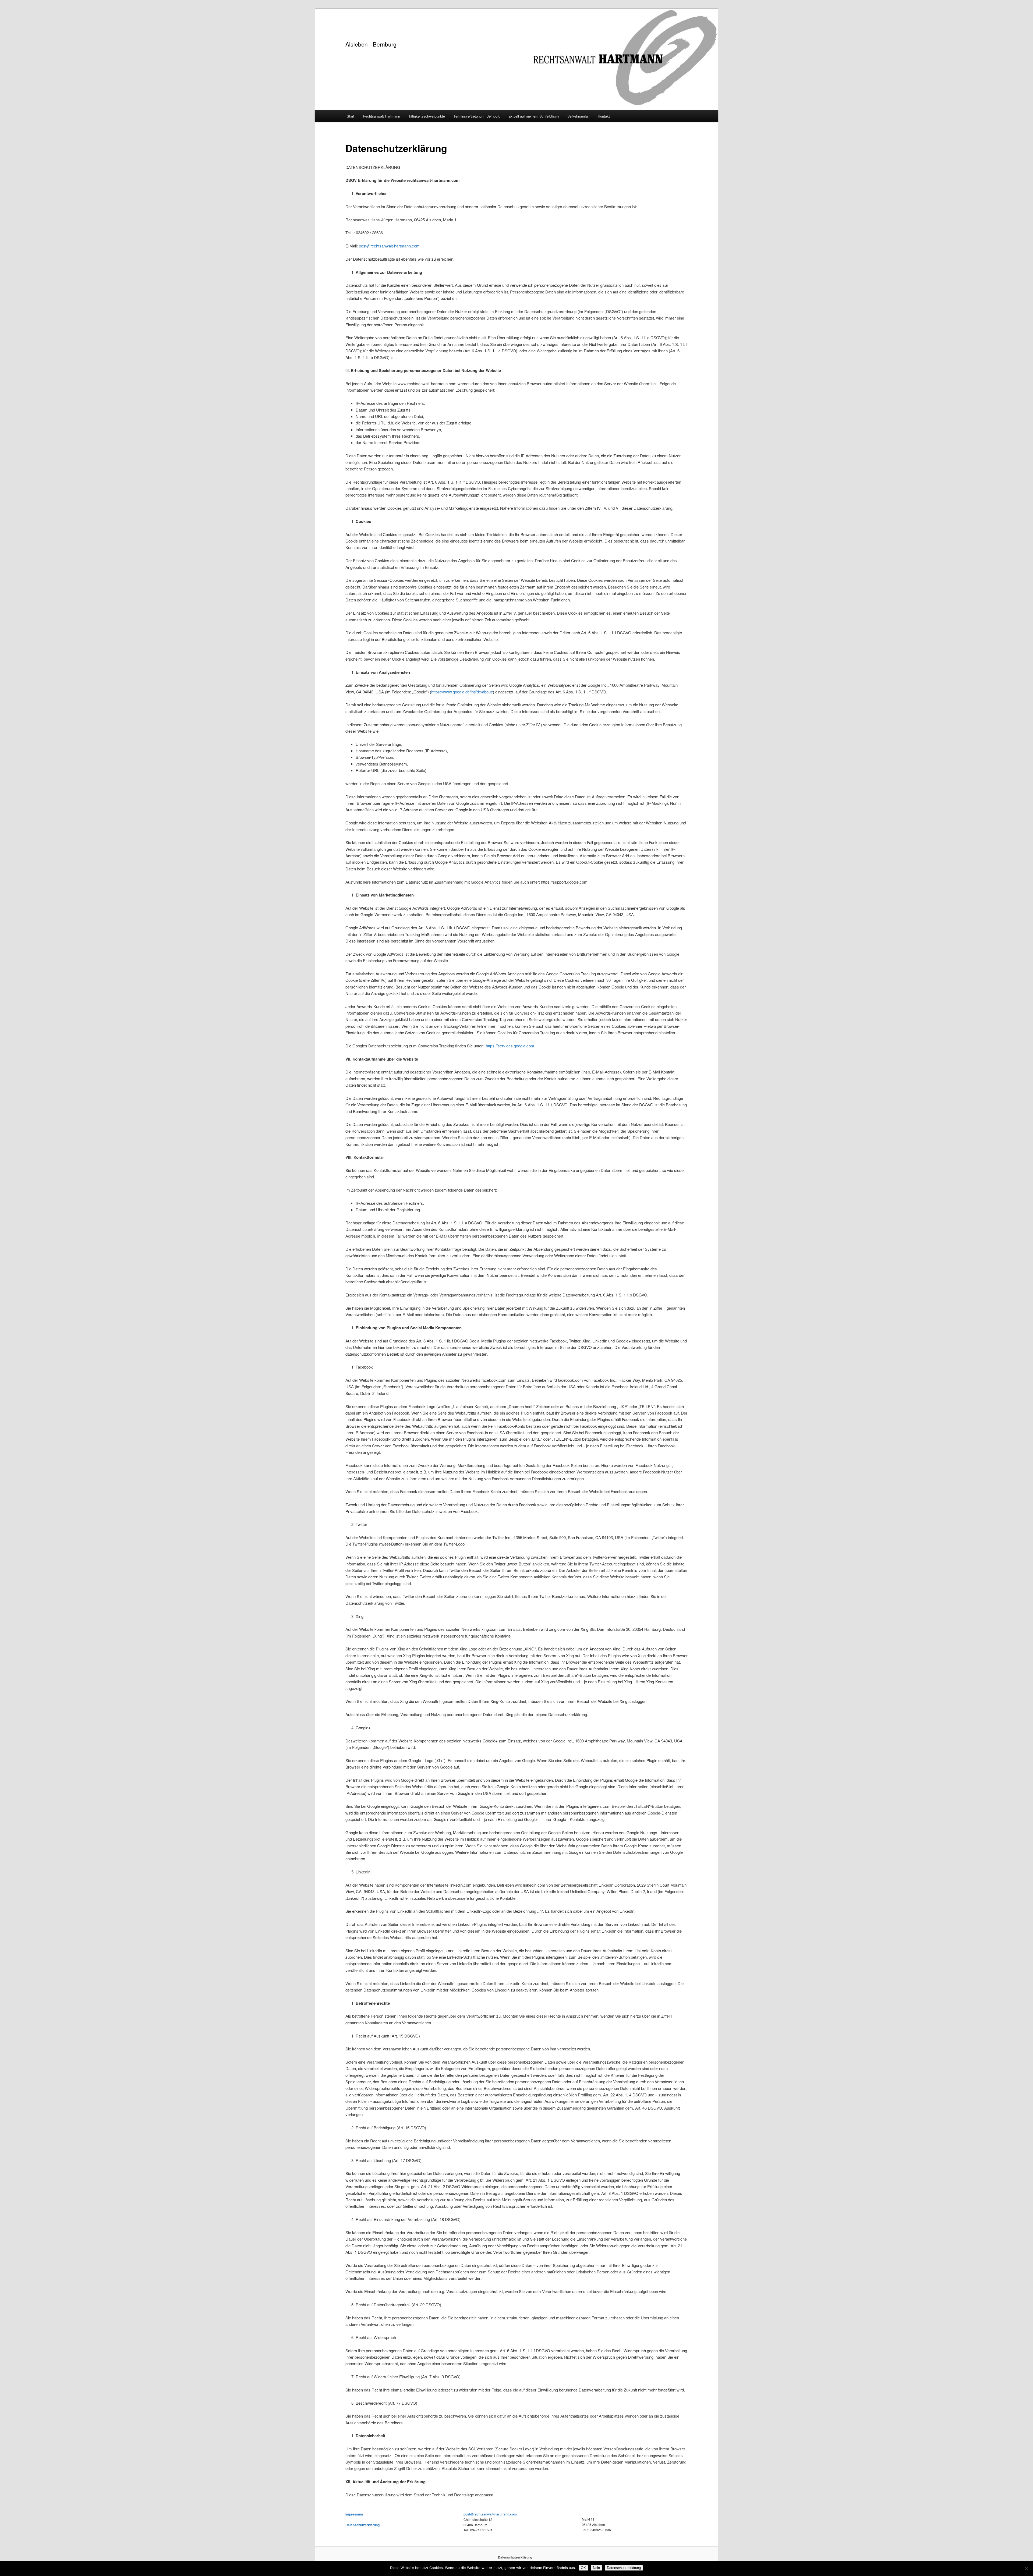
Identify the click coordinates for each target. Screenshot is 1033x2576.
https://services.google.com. (511, 1046)
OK (583, 2568)
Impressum (354, 2514)
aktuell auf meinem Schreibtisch (534, 116)
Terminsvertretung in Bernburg (477, 116)
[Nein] (1026, 2568)
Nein (596, 2568)
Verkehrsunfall (578, 116)
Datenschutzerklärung (362, 2525)
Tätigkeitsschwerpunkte (427, 116)
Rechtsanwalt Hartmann (381, 116)
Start (351, 116)
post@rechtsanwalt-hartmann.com (389, 246)
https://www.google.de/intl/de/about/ (462, 692)
